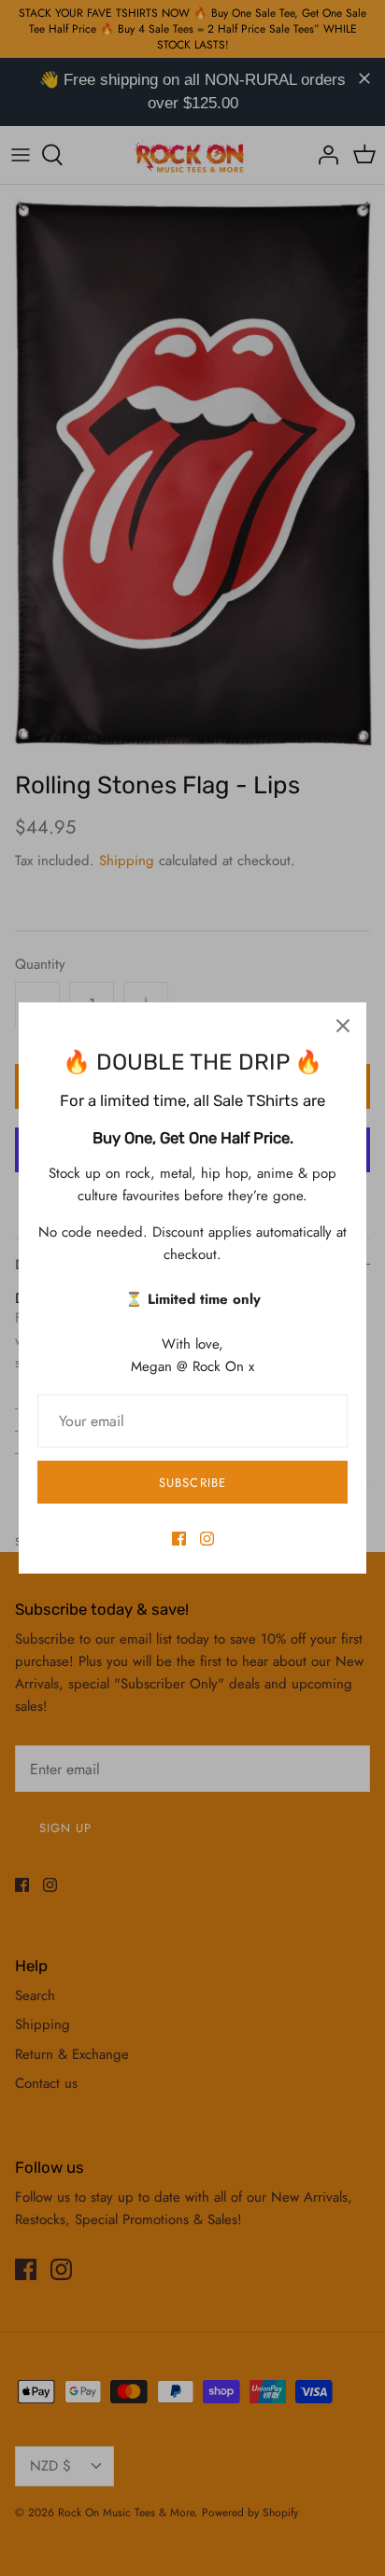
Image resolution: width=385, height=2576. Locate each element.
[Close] (343, 1026)
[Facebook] (179, 1539)
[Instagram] (207, 1539)
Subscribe (192, 1483)
